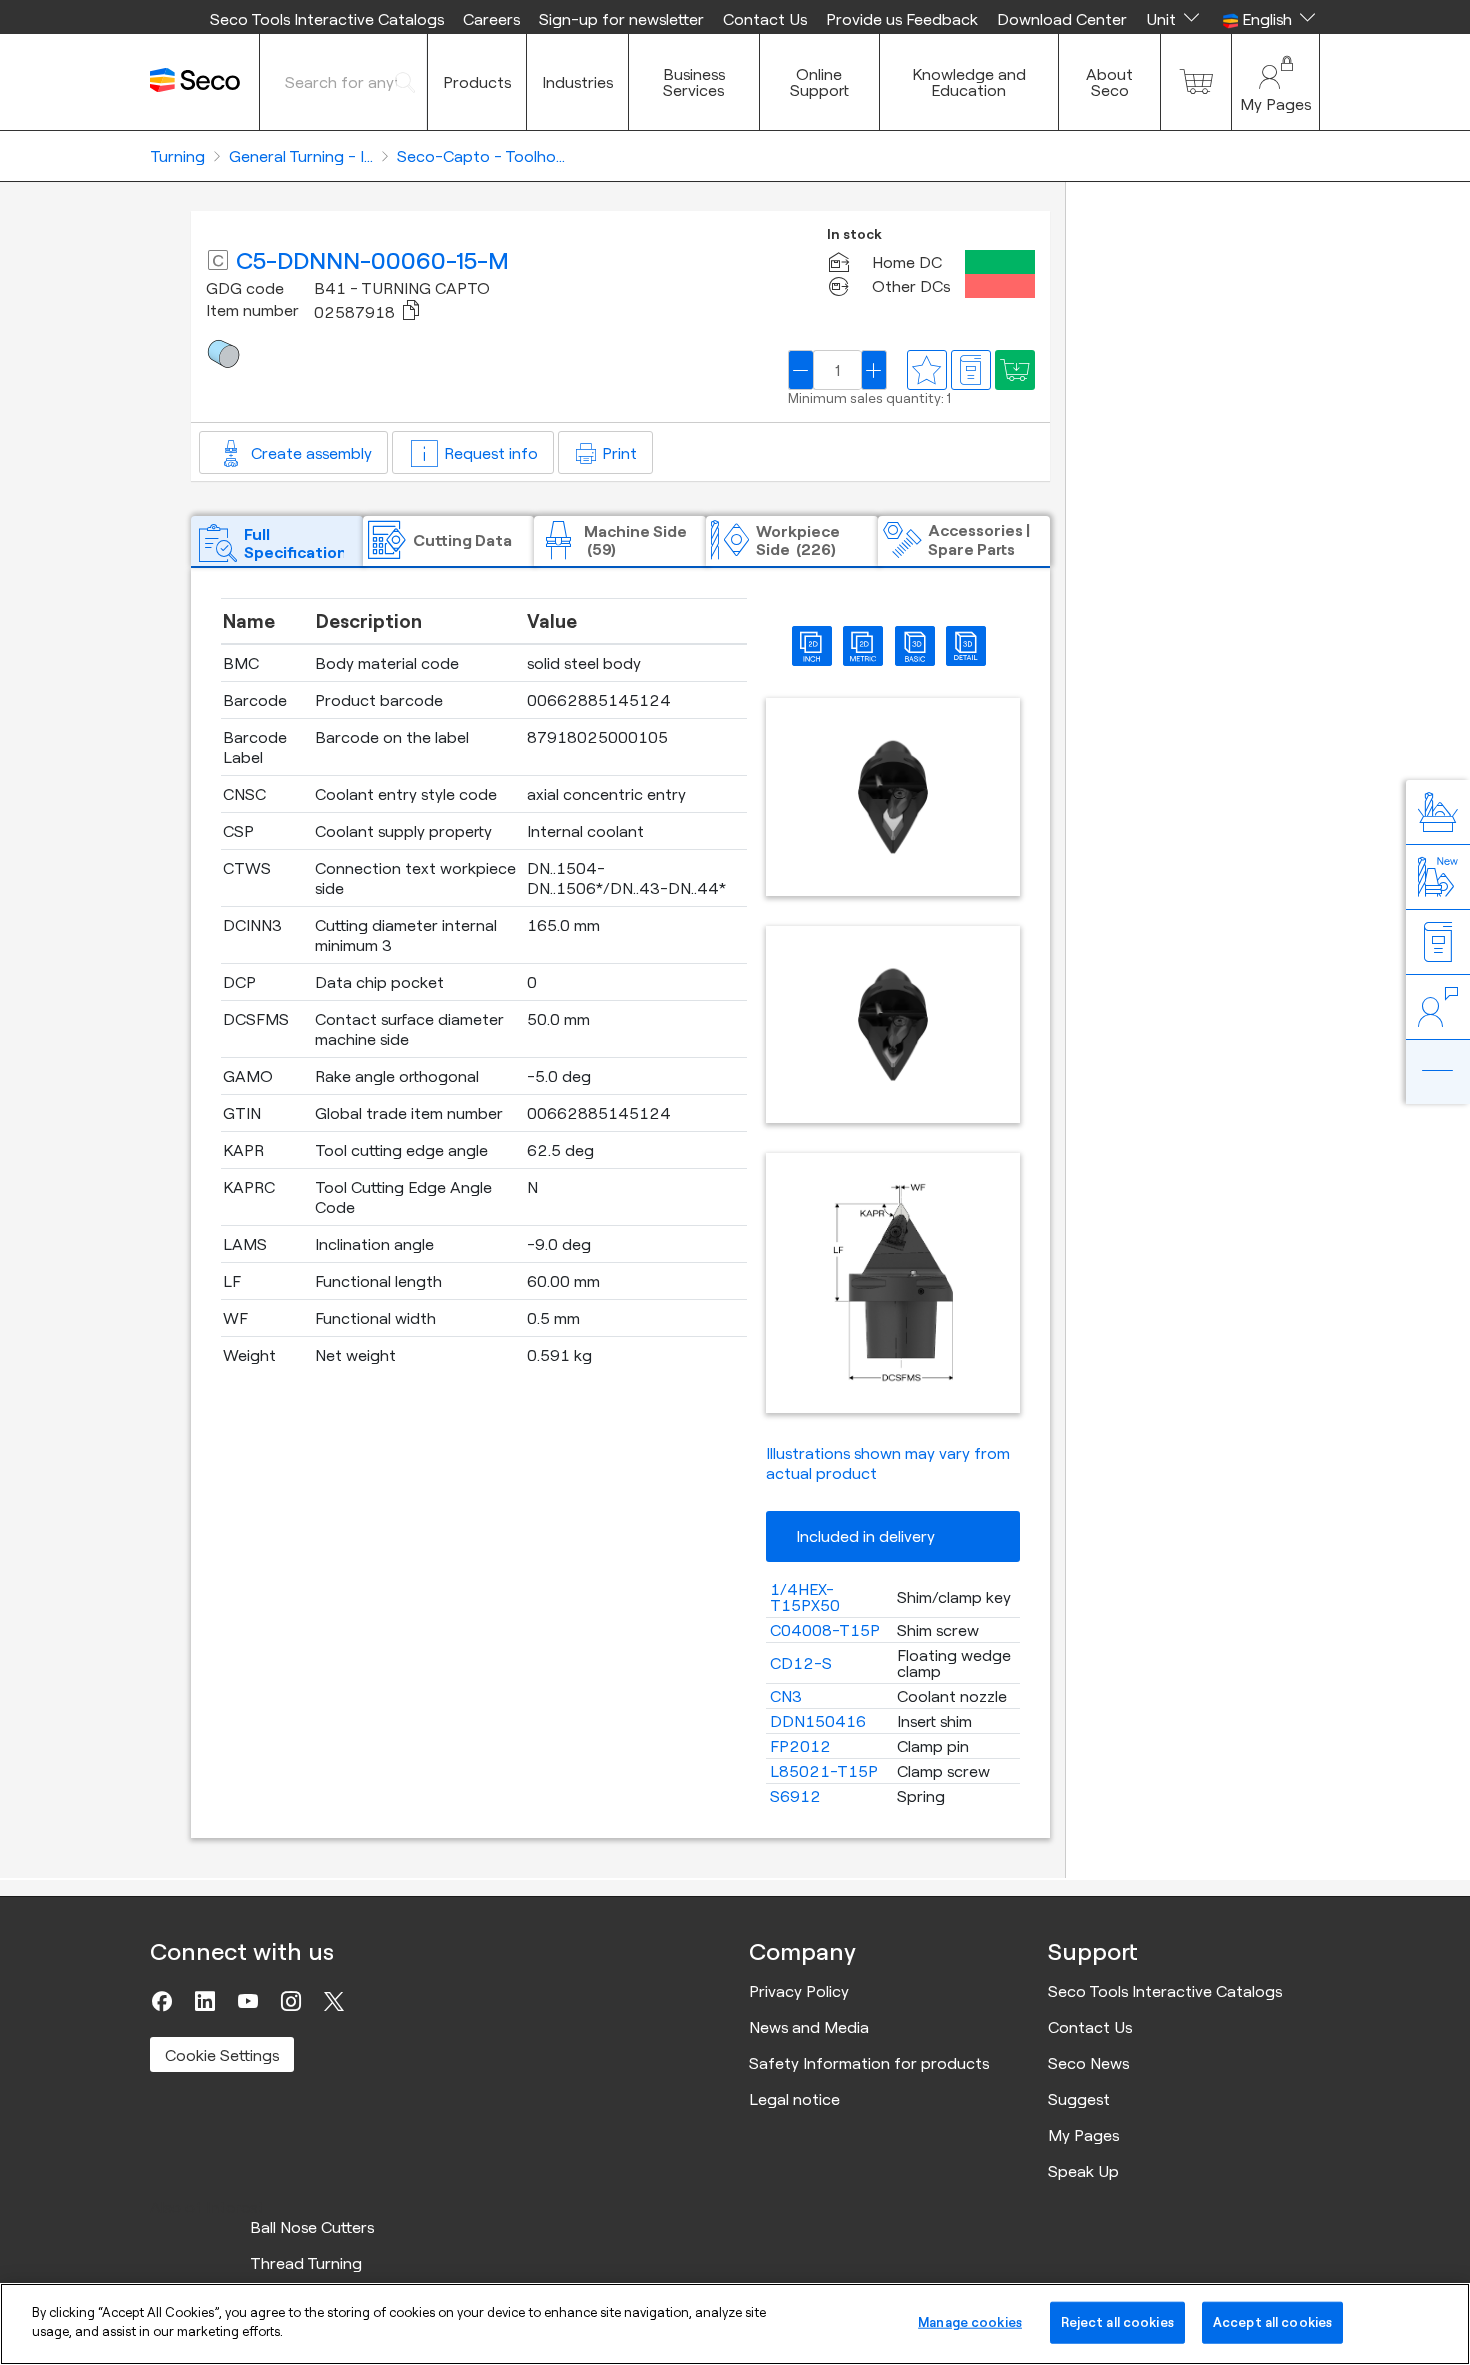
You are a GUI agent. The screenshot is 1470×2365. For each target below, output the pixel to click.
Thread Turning (306, 2263)
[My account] (1275, 82)
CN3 (786, 1696)
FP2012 (800, 1746)
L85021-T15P (824, 1771)
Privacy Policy (799, 1991)
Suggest (1079, 2099)
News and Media (809, 2027)
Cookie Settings (222, 2055)
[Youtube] (248, 2001)
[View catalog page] (971, 370)
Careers (491, 19)
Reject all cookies (1117, 2322)
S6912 (795, 1796)
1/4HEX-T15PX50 (805, 1597)
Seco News (1088, 2063)
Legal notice (794, 2099)
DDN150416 (818, 1721)
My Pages (1083, 2135)
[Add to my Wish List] (1015, 370)
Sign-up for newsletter (621, 19)
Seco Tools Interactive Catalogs (327, 19)
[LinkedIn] (205, 2001)
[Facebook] (162, 2001)
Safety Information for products (869, 2063)
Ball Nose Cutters (312, 2227)
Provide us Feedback (902, 19)
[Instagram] (291, 2001)
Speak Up (1083, 2171)
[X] (334, 2001)
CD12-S (801, 1663)
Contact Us (765, 19)
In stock (854, 234)
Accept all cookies (1272, 2322)
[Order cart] (1196, 82)
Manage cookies (970, 2322)
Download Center (1062, 19)
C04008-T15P (825, 1630)
